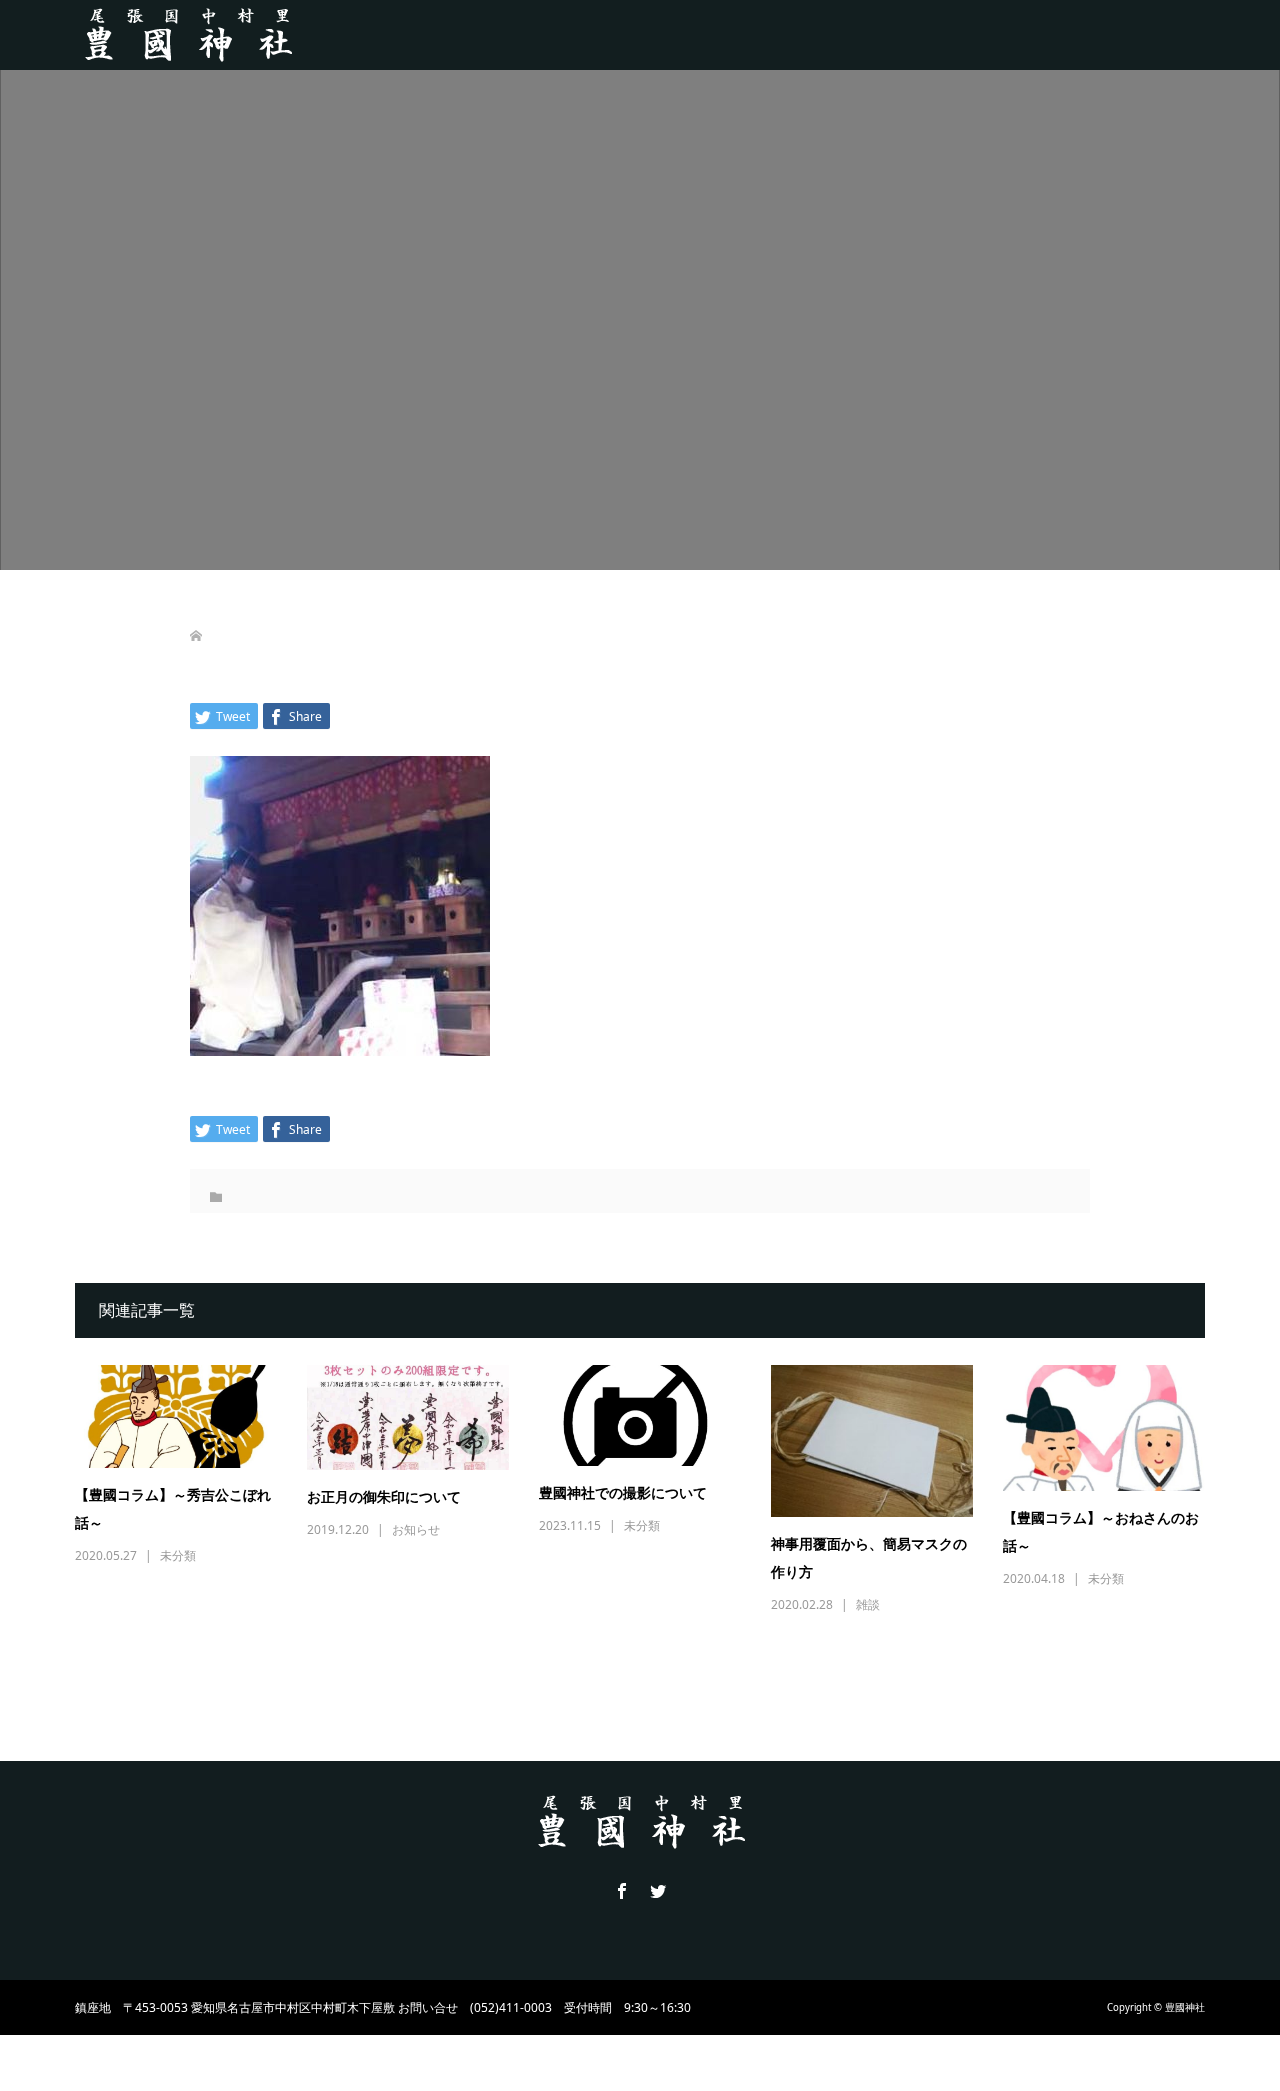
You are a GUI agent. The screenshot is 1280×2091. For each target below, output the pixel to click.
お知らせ (416, 1529)
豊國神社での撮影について (623, 1493)
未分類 (178, 1555)
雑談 (868, 1604)
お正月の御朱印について (384, 1497)
